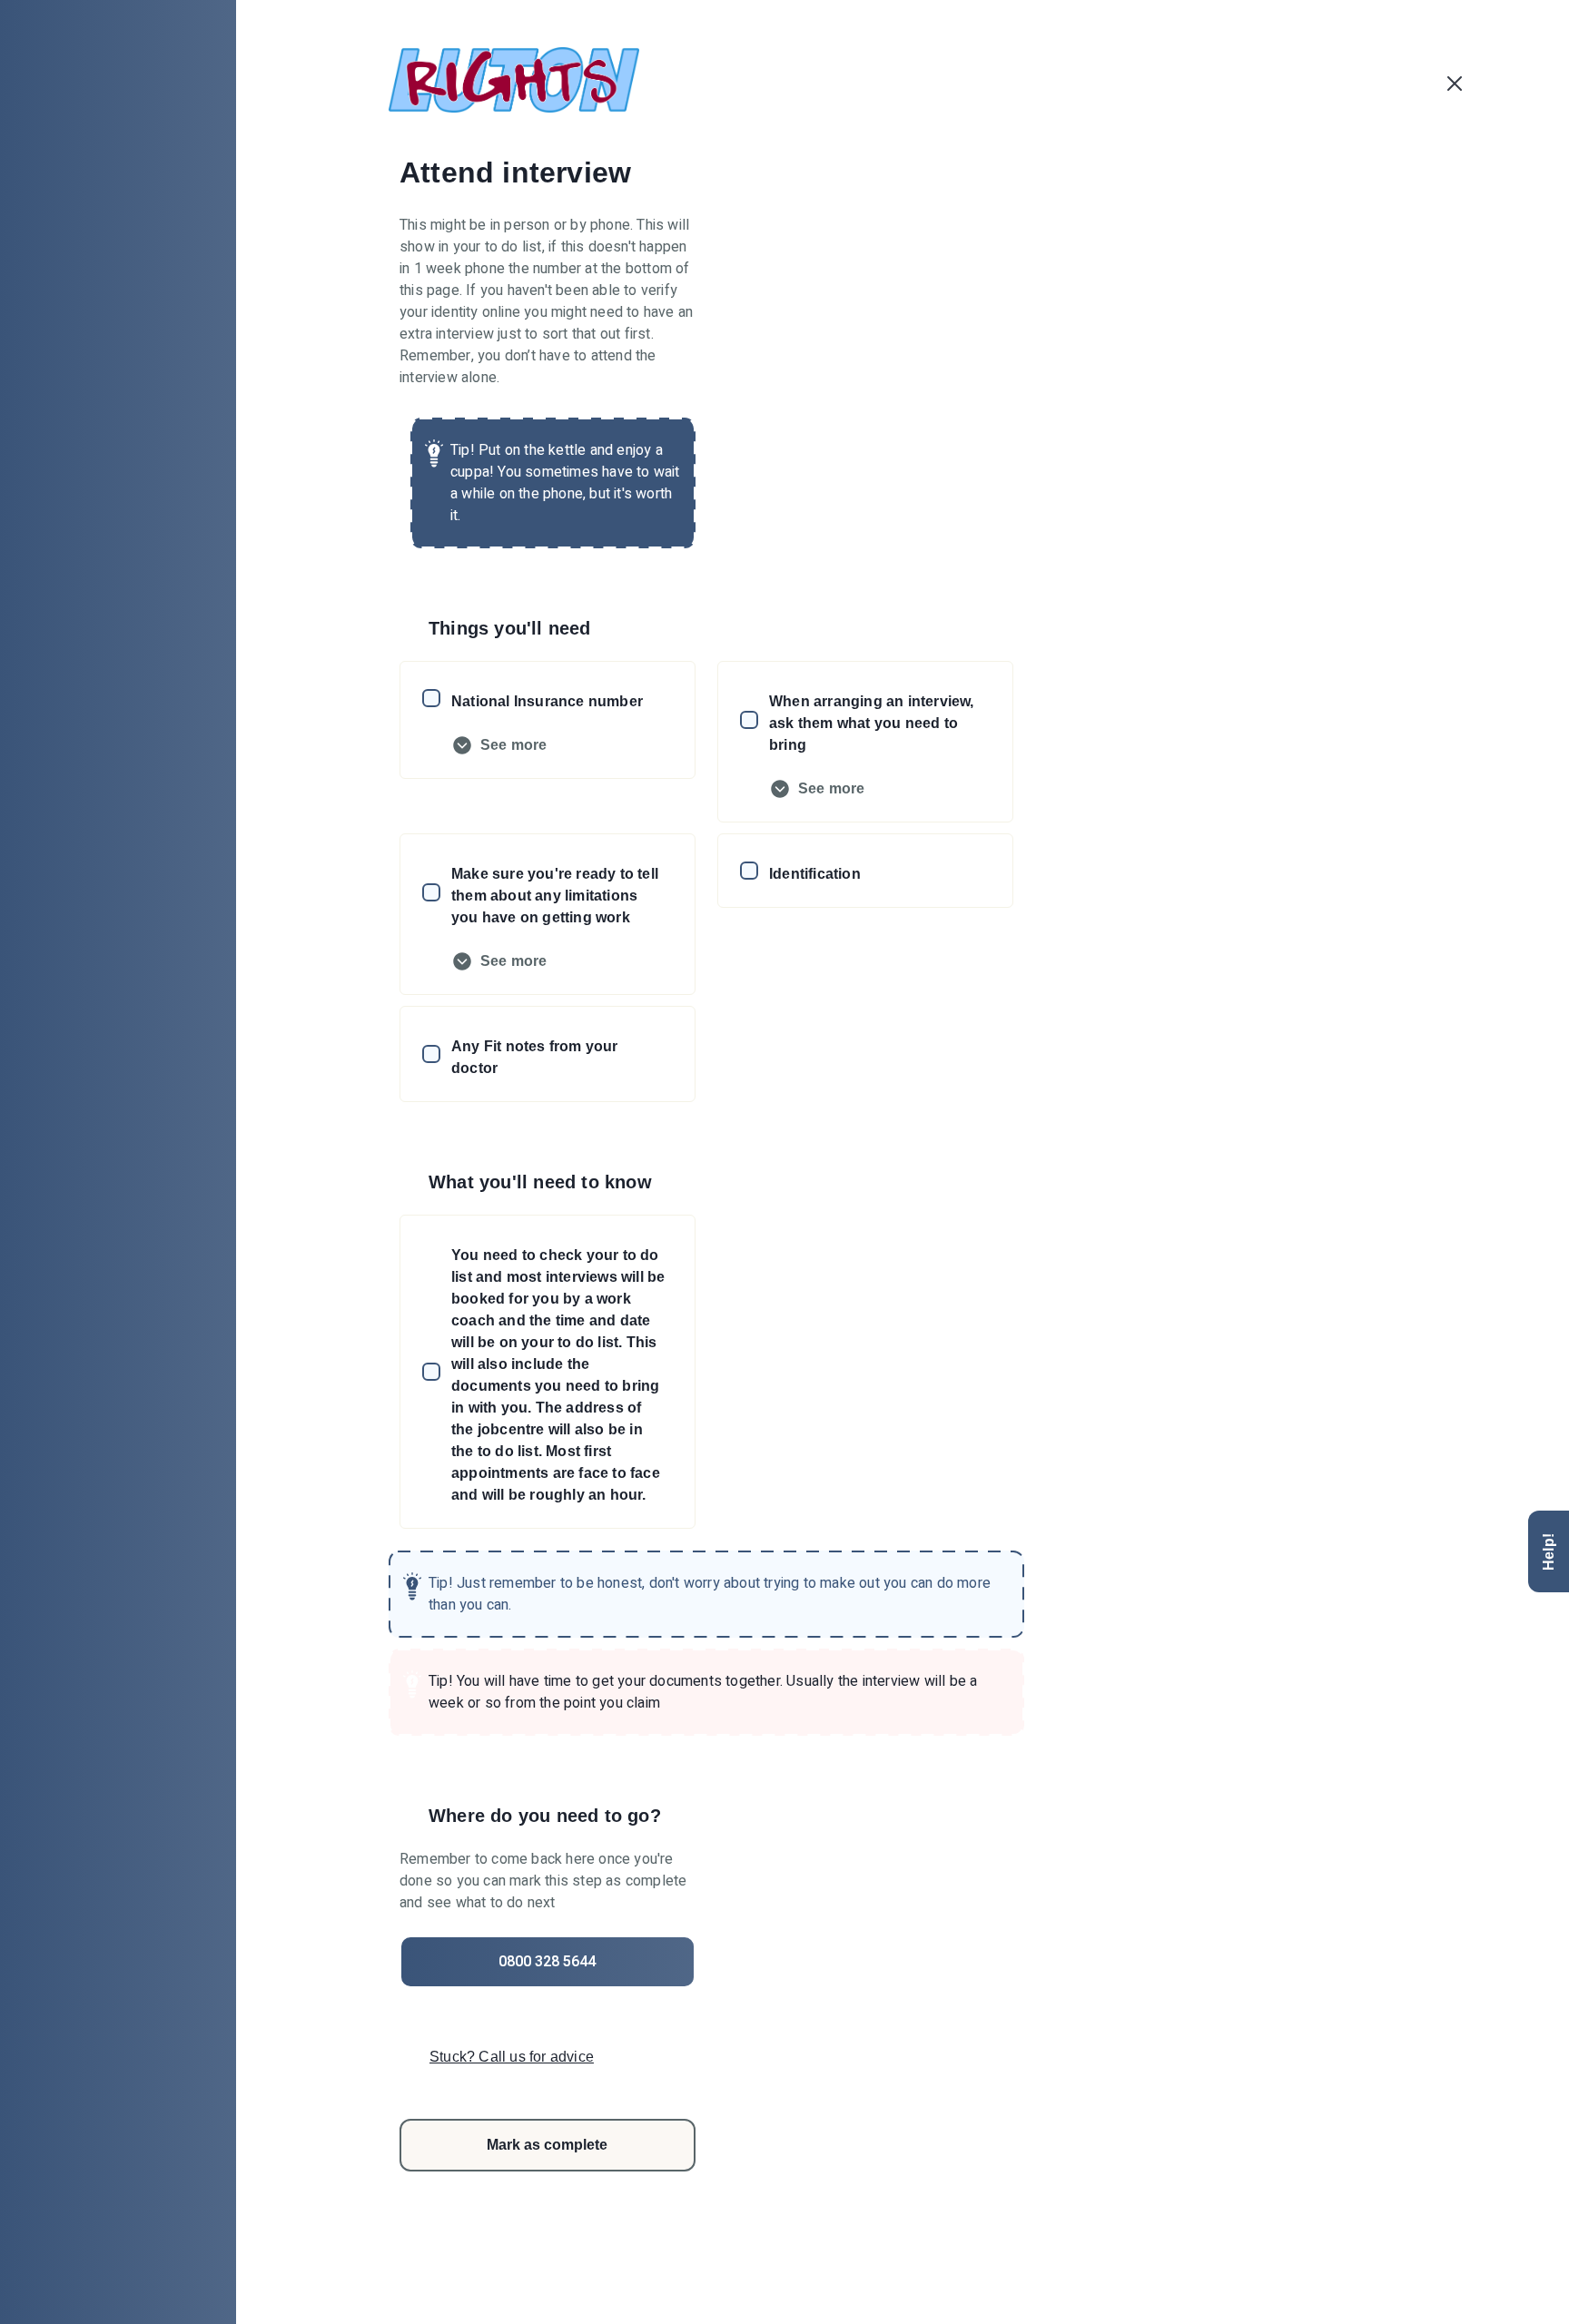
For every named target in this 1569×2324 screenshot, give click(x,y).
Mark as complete (547, 2145)
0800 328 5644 (547, 1962)
